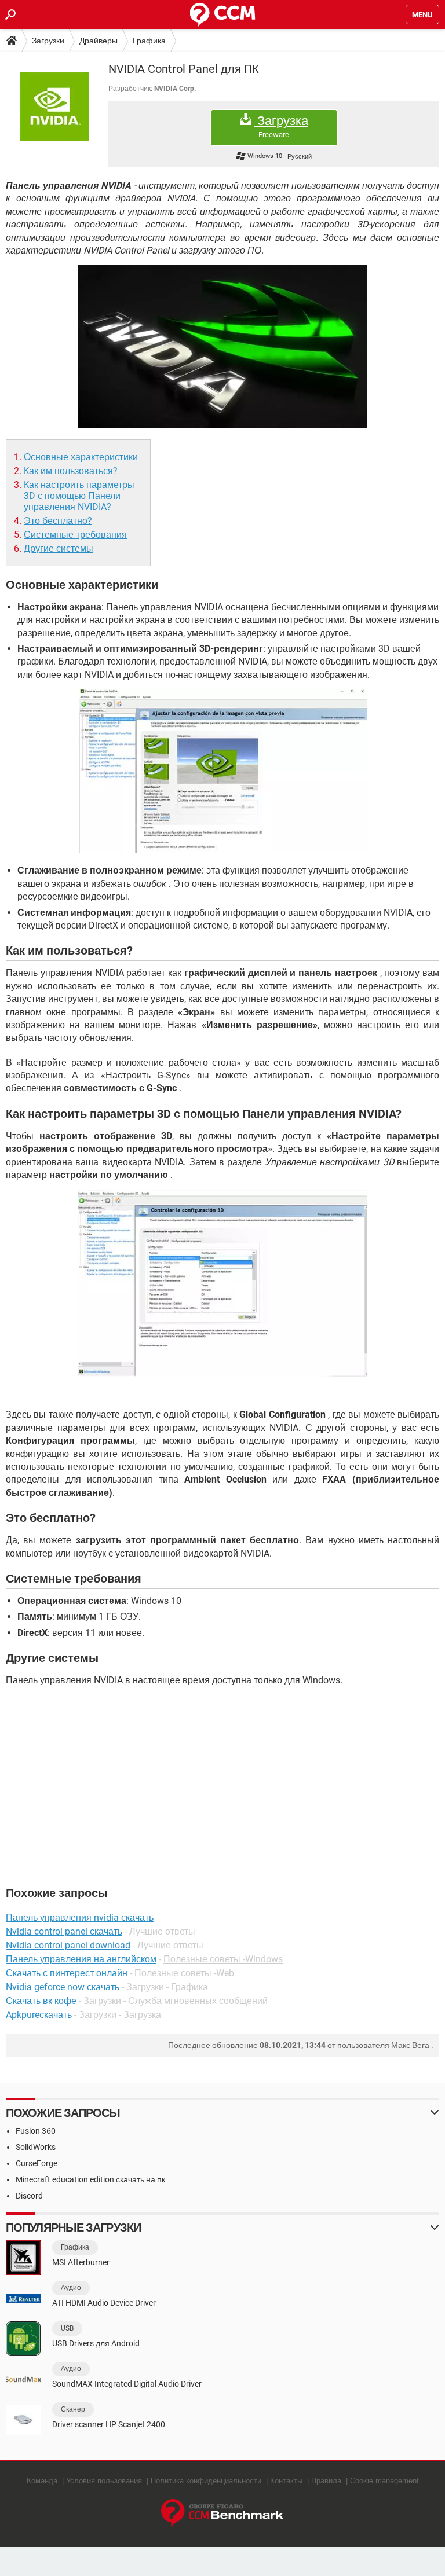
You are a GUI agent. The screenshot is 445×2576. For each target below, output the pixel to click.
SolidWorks (36, 2147)
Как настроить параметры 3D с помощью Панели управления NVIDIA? (79, 496)
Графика (149, 41)
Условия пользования (104, 2481)
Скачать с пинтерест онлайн (67, 1973)
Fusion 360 (36, 2131)
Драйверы (99, 41)
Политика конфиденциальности (206, 2481)
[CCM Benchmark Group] (222, 2513)
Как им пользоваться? (71, 471)
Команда (42, 2481)
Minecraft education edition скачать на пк (90, 2179)
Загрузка (281, 126)
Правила (326, 2481)
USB (67, 2328)
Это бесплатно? (58, 521)
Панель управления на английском (81, 1959)
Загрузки (48, 41)
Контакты (286, 2481)
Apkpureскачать (39, 2015)
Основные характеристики (81, 457)
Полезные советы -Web (184, 1973)
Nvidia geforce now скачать (63, 1987)
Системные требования (75, 535)
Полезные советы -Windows (223, 1959)
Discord (29, 2196)
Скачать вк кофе (41, 2001)
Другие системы (59, 548)
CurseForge (37, 2163)
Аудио (71, 2288)
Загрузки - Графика (167, 1987)
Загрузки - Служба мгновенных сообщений (176, 2001)
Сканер (73, 2409)
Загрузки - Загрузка (120, 2015)
